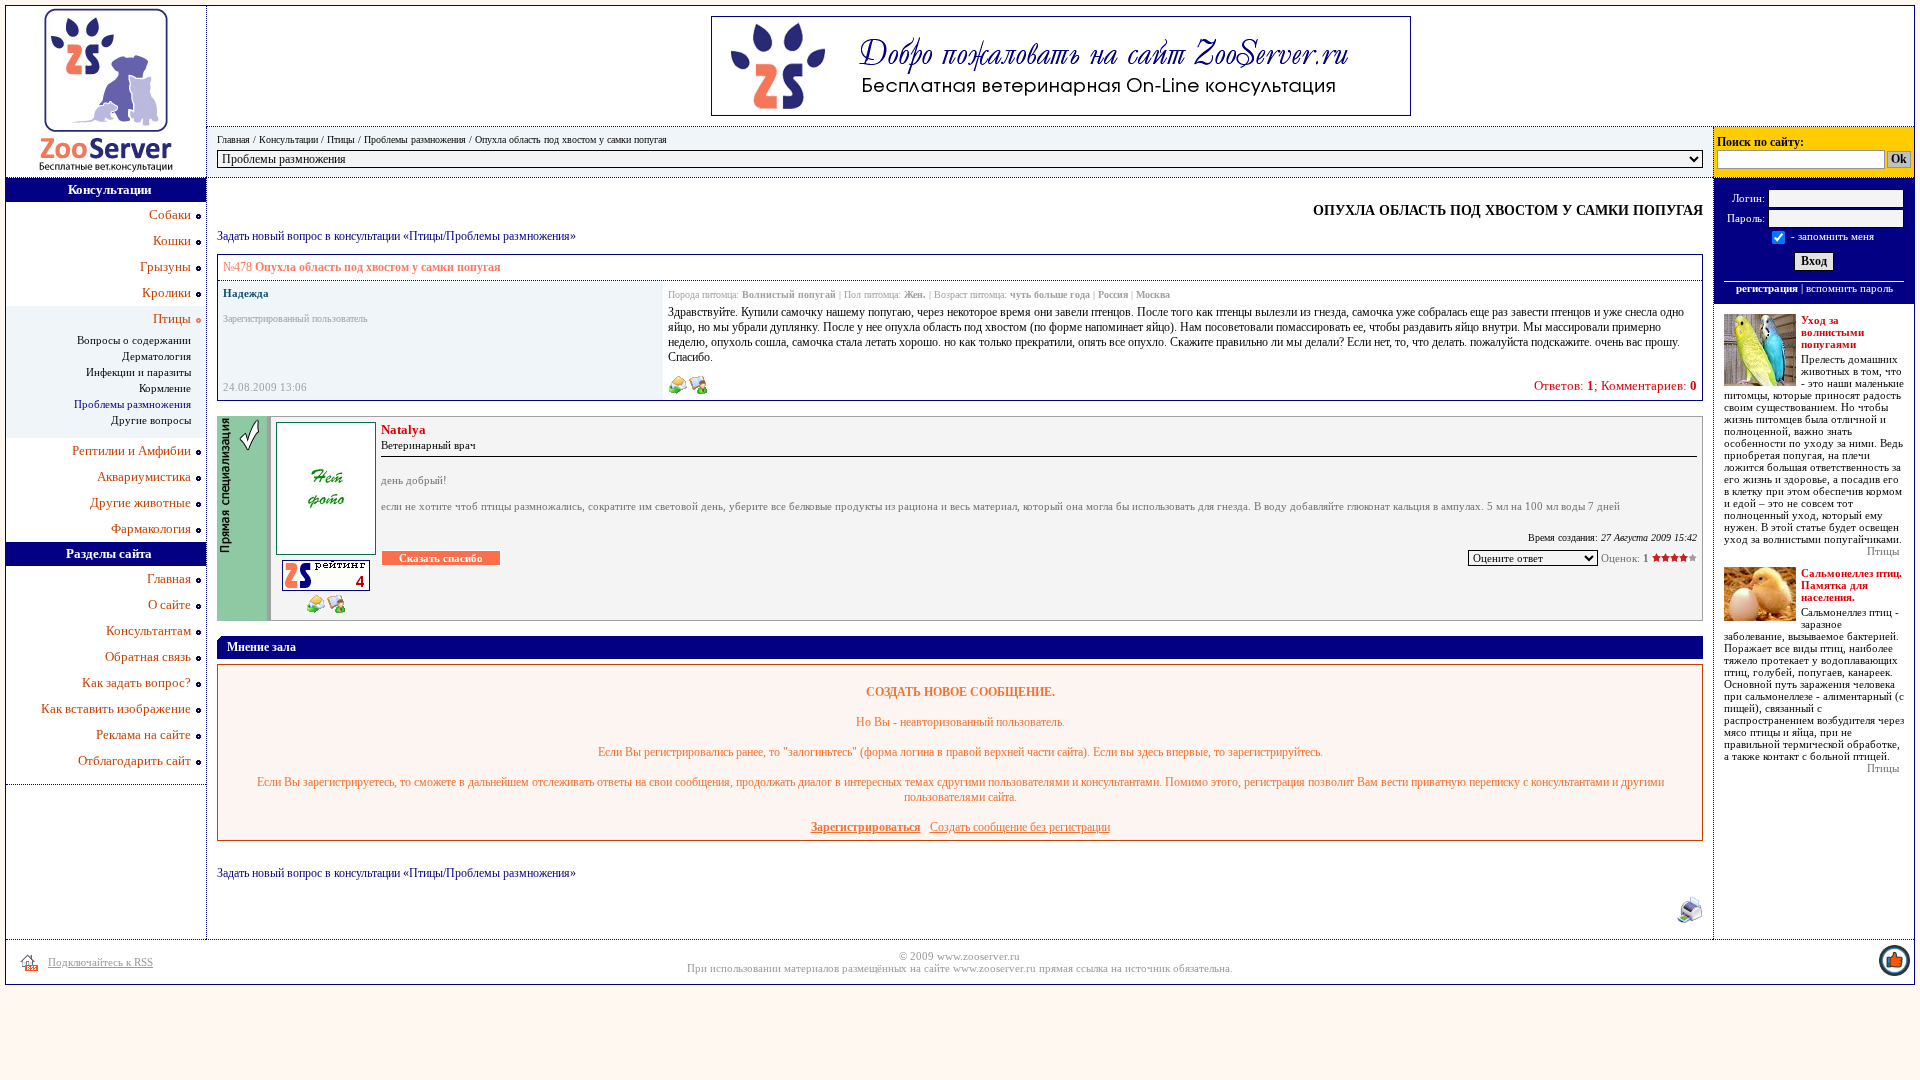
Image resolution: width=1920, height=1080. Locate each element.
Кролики (166, 292)
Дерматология (156, 356)
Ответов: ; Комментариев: (1615, 385)
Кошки (172, 240)
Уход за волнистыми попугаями (1832, 332)
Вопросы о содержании (134, 340)
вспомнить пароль (1849, 288)
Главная (233, 139)
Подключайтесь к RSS (100, 962)
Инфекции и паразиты (138, 372)
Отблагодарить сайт (134, 760)
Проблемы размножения (415, 139)
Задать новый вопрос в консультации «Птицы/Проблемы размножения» (396, 236)
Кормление (165, 388)
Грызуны (165, 266)
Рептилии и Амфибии (131, 450)
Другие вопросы (151, 420)
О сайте (169, 604)
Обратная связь (148, 656)
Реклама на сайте (143, 734)
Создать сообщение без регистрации (1020, 827)
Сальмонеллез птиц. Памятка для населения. (1851, 585)
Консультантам (148, 630)
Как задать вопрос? (136, 682)
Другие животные (140, 502)
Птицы (341, 139)
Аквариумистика (144, 476)
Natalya (403, 429)
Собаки (170, 214)
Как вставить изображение (116, 708)
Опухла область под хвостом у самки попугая (571, 139)
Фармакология (151, 528)
